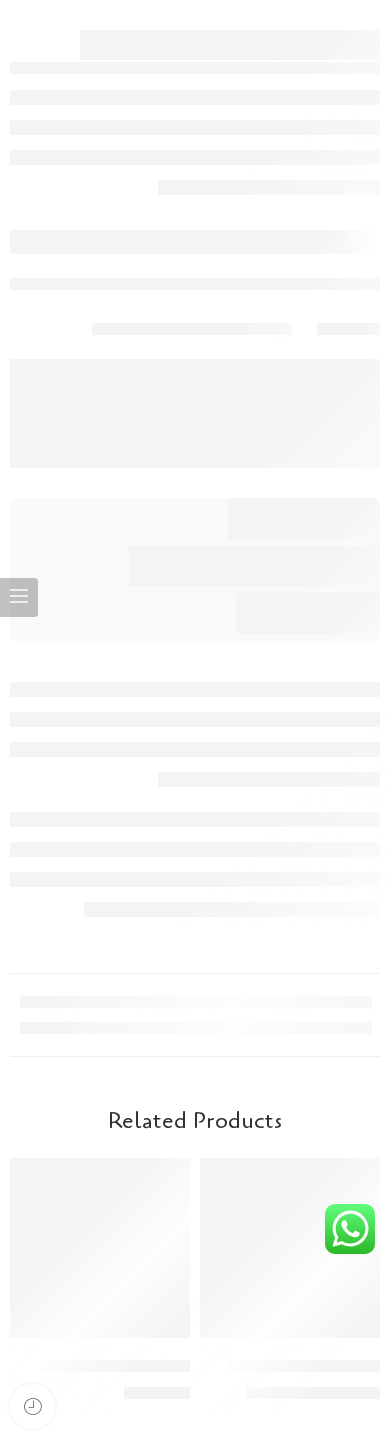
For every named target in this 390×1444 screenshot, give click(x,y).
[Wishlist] (221, 1178)
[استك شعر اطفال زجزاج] (290, 1248)
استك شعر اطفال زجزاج (303, 1365)
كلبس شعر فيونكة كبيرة (115, 1365)
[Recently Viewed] (32, 1406)
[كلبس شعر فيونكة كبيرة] (100, 1248)
